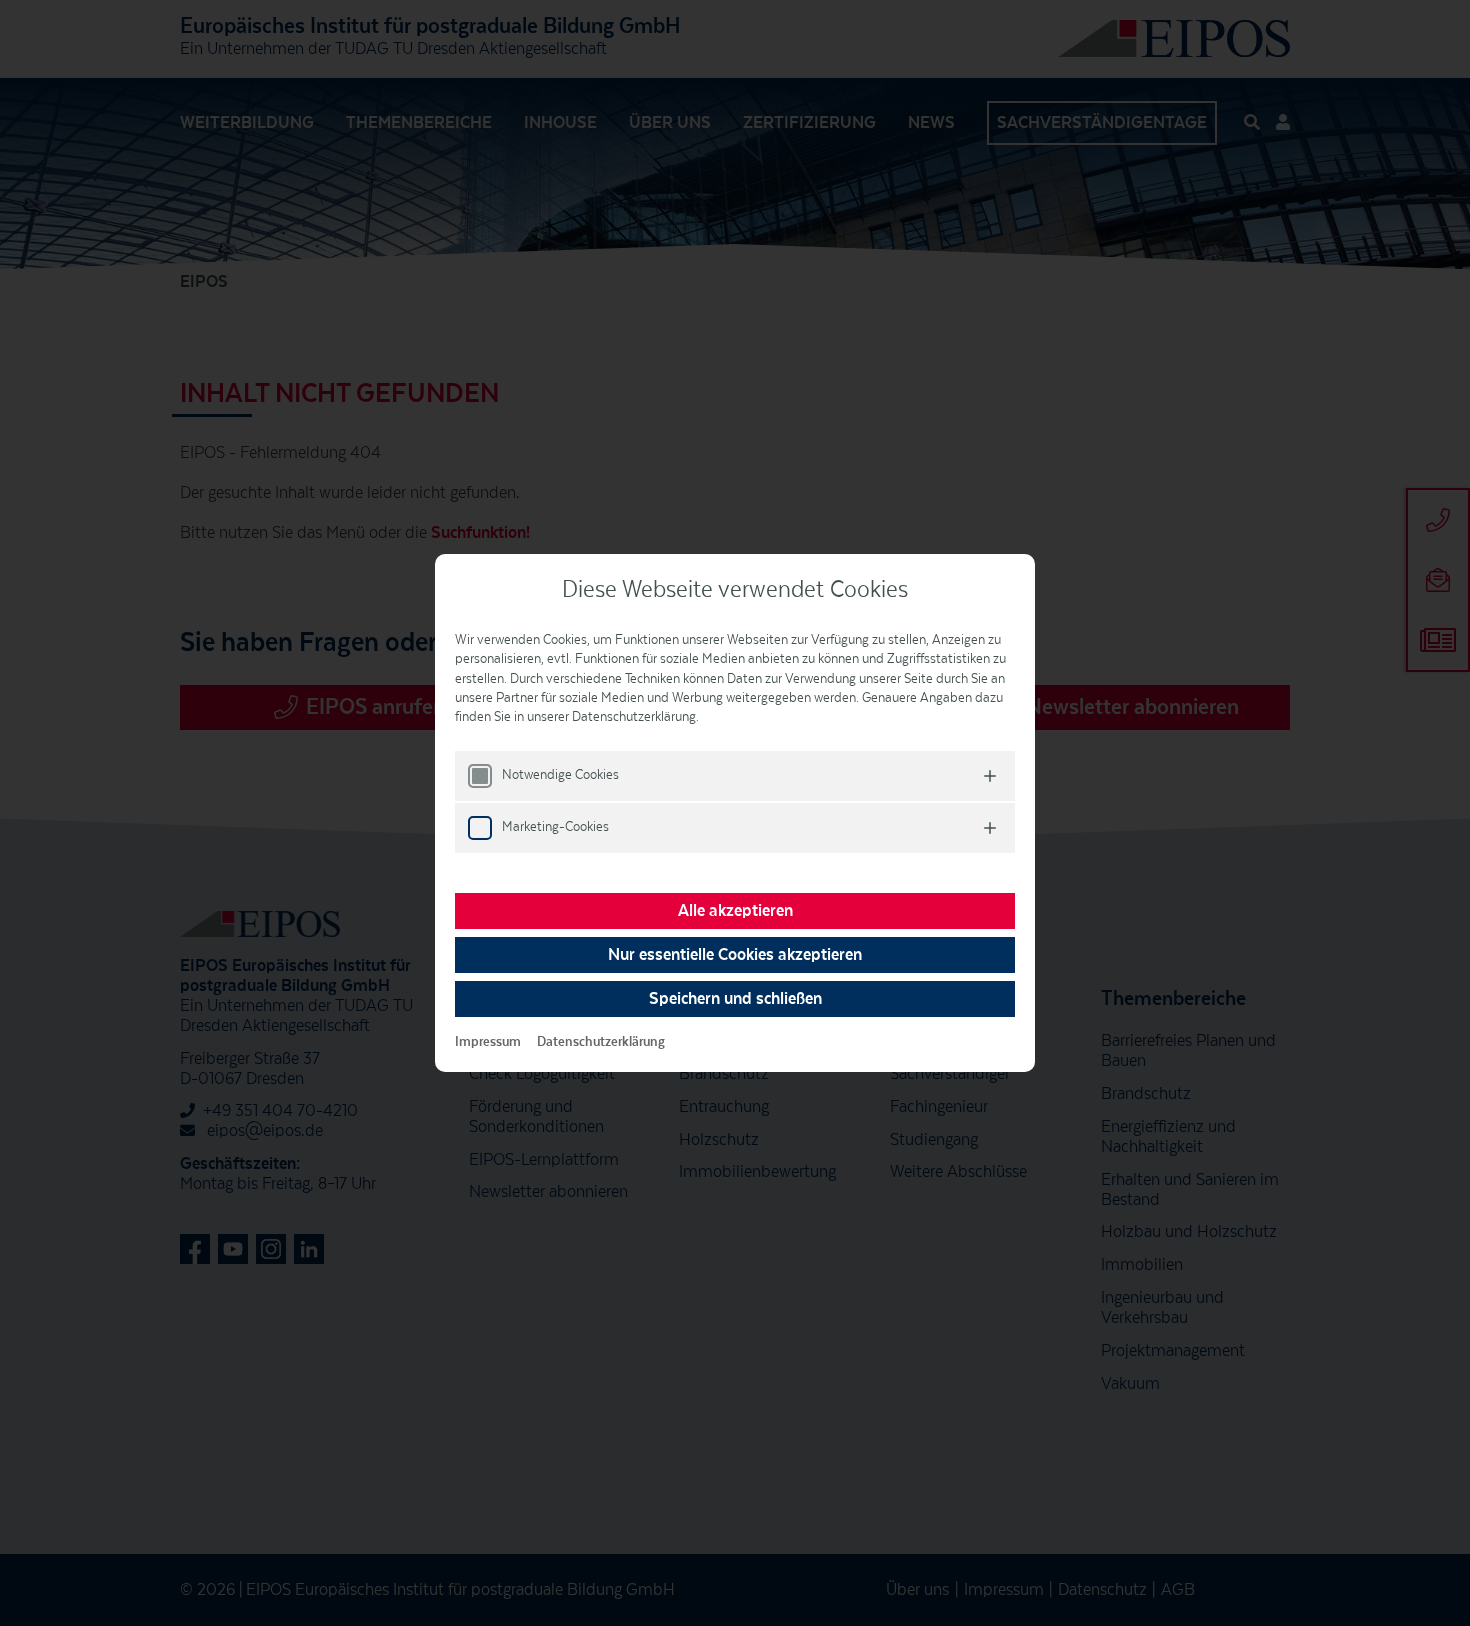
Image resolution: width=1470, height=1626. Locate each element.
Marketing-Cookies (555, 827)
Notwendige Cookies (560, 775)
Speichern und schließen (735, 999)
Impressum (488, 1042)
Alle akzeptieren (735, 911)
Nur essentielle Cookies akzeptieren (735, 955)
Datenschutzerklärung (601, 1042)
